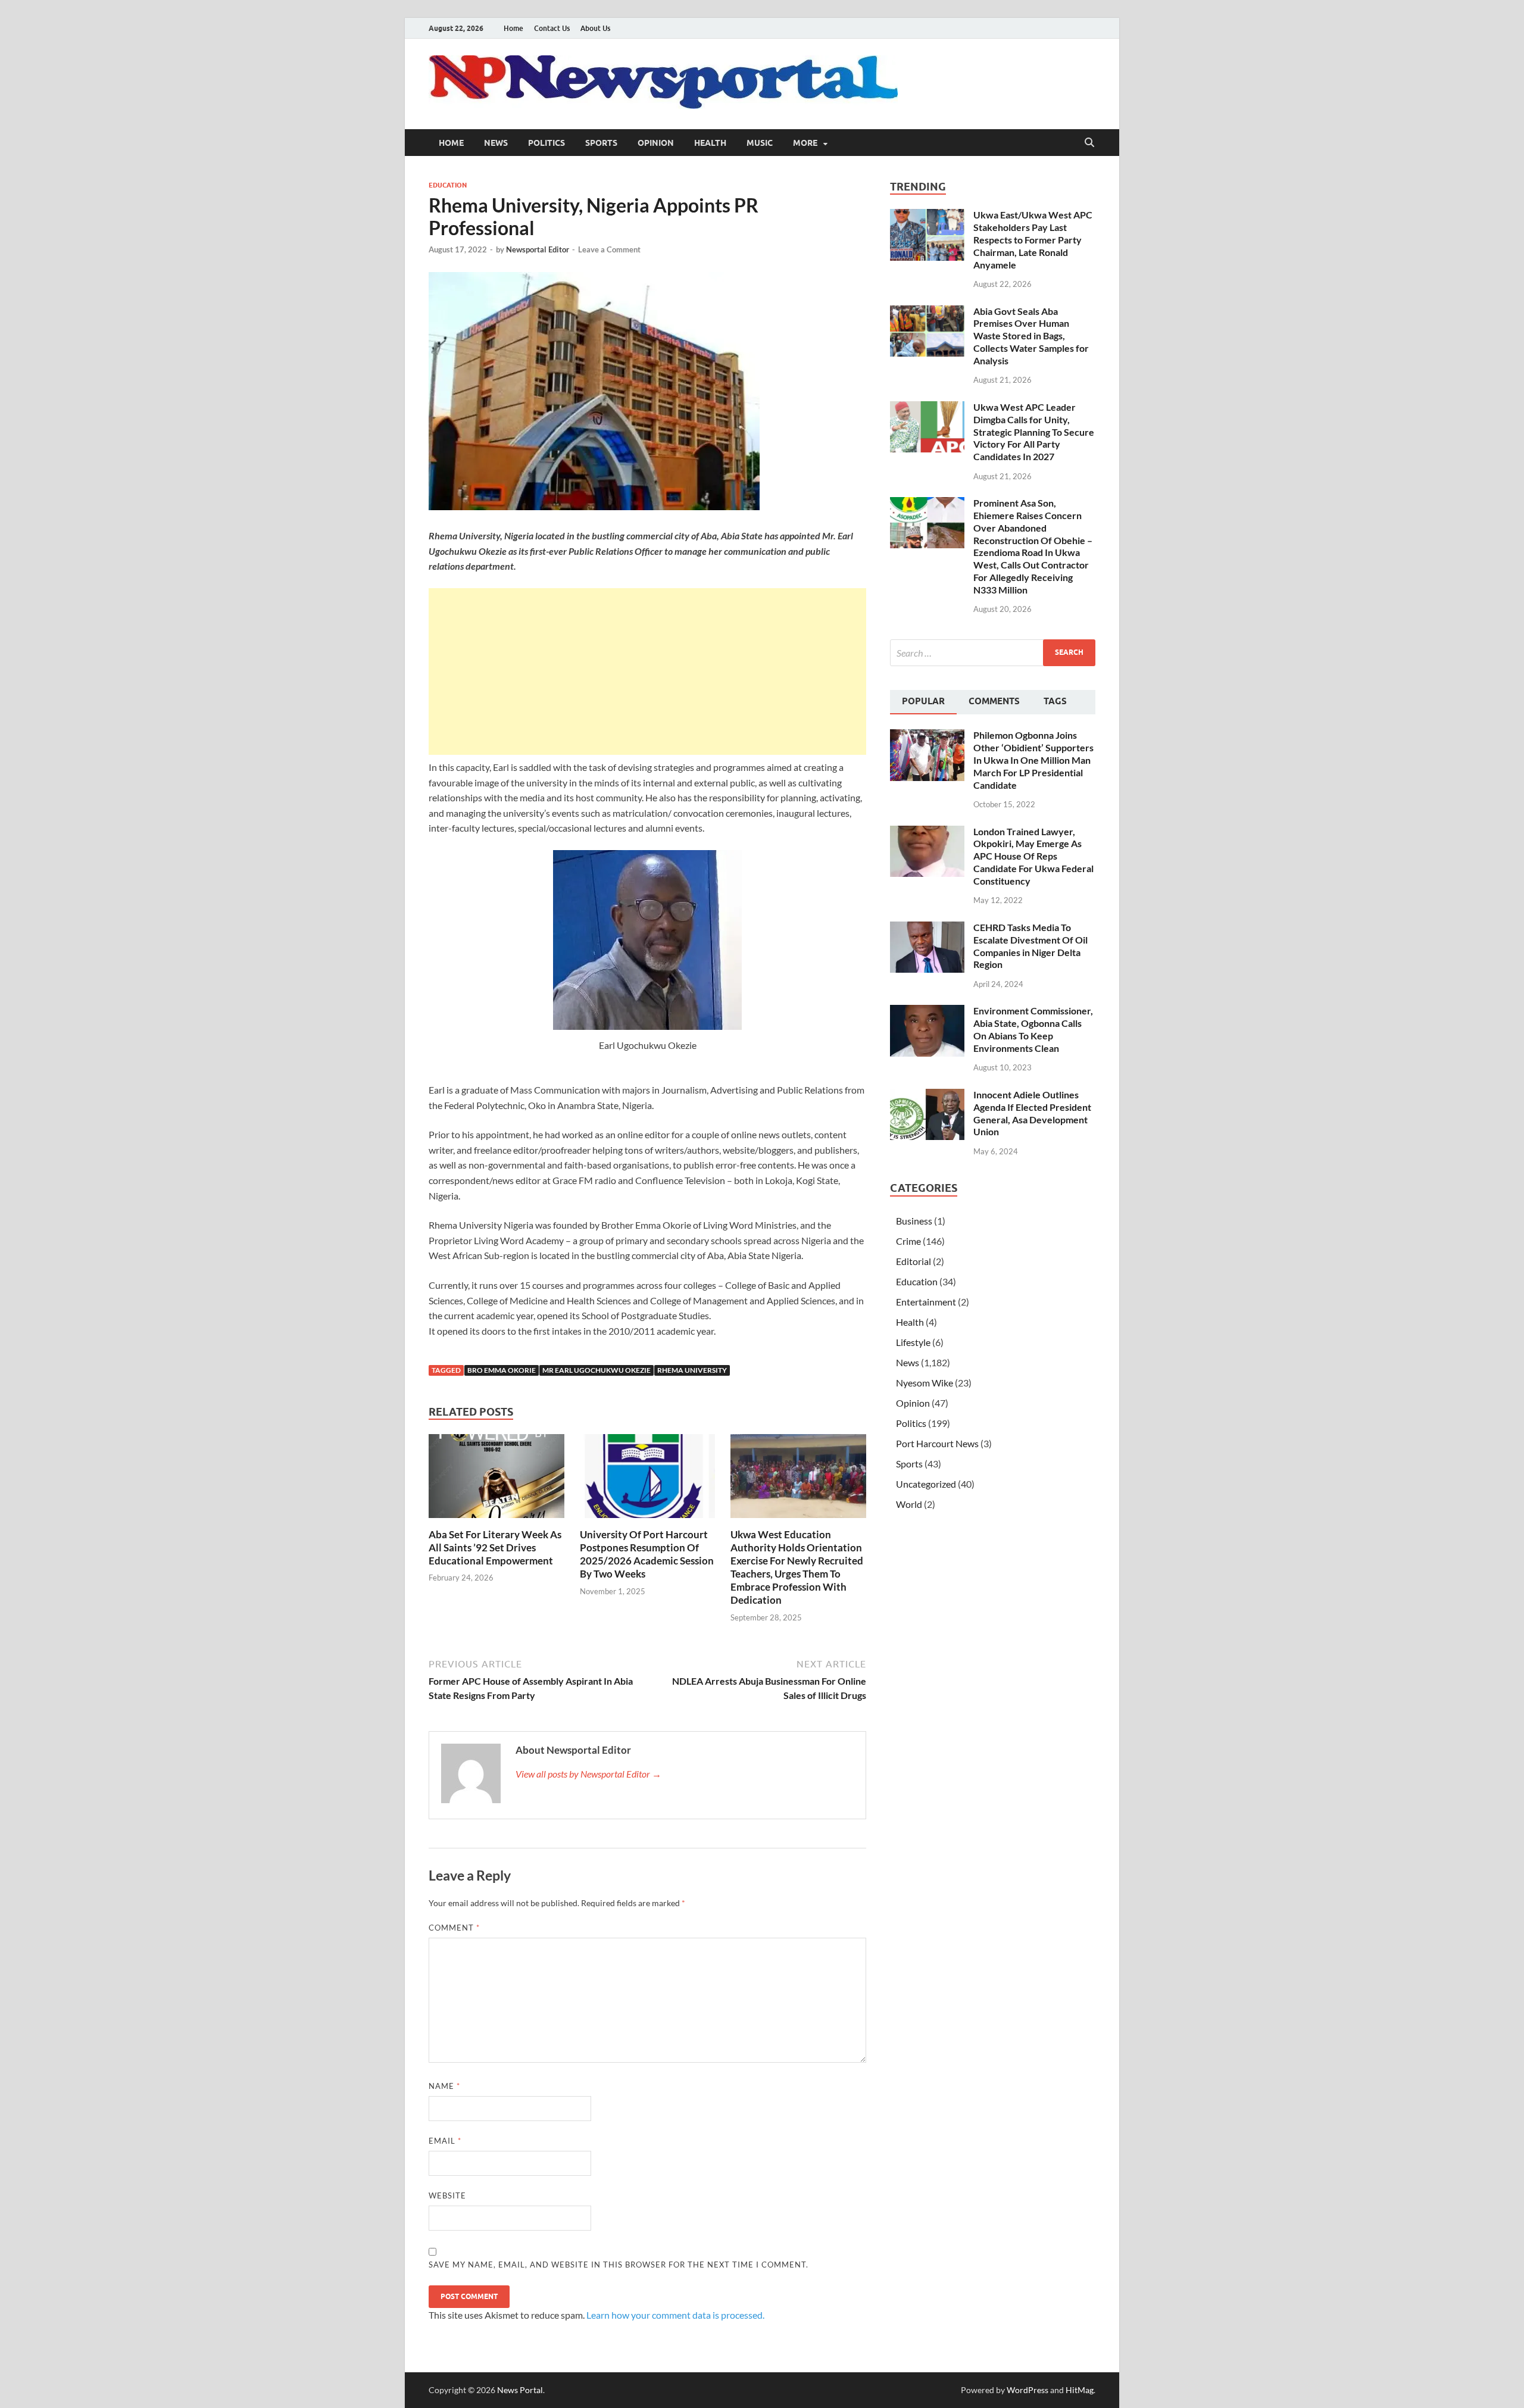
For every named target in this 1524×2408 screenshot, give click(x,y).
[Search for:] (993, 653)
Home (513, 28)
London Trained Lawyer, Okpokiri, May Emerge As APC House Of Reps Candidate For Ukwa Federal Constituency (1033, 856)
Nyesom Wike (925, 1383)
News (496, 143)
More (805, 143)
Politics (546, 143)
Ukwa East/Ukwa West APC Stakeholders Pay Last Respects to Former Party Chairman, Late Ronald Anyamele (1033, 239)
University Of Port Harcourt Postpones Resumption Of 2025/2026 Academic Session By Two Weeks (647, 1554)
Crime (908, 1241)
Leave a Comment (609, 249)
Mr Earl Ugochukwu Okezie (597, 1370)
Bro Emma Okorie (502, 1370)
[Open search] (1089, 143)
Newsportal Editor (538, 249)
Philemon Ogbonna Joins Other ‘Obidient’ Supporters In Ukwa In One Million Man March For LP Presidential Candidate (1033, 760)
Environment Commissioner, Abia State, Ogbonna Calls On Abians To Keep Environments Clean (1033, 1029)
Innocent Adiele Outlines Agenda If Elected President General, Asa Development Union (1032, 1113)
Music (760, 143)
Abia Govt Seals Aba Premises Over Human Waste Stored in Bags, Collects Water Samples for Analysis (1031, 336)
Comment (454, 1928)
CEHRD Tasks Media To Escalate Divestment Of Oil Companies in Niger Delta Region (1030, 946)
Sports (601, 143)
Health (710, 143)
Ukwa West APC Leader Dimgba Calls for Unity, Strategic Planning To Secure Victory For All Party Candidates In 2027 (1034, 432)
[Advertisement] (647, 672)
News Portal (520, 2390)
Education (448, 185)
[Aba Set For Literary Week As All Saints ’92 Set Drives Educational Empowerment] (496, 1480)
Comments (994, 701)
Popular (923, 701)
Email (445, 2141)
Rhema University (692, 1370)
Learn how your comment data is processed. (675, 2315)
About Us (595, 28)
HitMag (1080, 2390)
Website (447, 2195)
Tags (1055, 701)
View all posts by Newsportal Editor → (588, 1774)
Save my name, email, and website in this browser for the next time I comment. (619, 2265)
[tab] (923, 702)
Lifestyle (913, 1342)
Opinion (656, 143)
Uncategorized (926, 1484)
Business (914, 1221)
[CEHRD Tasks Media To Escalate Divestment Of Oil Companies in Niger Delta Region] (927, 928)
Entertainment (926, 1302)
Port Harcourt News (937, 1443)
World (909, 1504)
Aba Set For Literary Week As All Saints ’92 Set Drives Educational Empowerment (495, 1547)
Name (444, 2086)
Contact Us (552, 28)
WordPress (1028, 2390)
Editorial (914, 1261)
